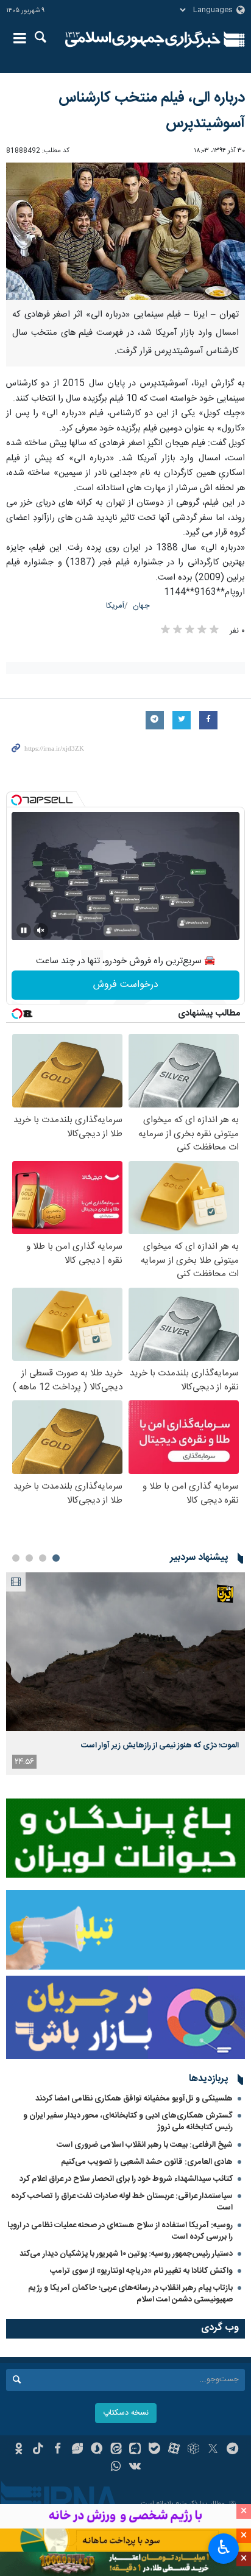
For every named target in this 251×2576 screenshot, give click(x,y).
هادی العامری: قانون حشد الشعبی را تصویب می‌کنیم (147, 2162)
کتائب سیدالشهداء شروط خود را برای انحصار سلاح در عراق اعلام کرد (126, 2179)
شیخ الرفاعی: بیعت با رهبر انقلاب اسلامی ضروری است (145, 2145)
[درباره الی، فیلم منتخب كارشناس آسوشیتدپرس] (125, 232)
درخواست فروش (126, 985)
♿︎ (224, 2547)
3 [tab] (29, 1558)
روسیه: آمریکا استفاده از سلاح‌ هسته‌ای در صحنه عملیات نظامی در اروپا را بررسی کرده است (120, 2231)
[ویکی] (136, 2468)
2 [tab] (43, 1558)
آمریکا (115, 606)
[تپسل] (16, 800)
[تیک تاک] (38, 2450)
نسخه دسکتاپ (126, 2413)
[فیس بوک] (58, 2450)
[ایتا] (116, 2450)
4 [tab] (16, 1558)
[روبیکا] (193, 2450)
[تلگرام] (232, 2450)
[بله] (154, 2450)
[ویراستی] (77, 2450)
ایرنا (143, 40)
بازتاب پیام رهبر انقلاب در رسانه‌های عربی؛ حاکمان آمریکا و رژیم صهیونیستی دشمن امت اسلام (130, 2294)
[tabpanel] (125, 1673)
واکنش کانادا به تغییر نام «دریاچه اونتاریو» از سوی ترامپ (141, 2271)
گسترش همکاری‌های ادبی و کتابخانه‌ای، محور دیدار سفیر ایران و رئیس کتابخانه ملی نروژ (128, 2122)
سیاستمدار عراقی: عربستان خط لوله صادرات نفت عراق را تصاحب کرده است (122, 2202)
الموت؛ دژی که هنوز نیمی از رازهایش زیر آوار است (160, 1746)
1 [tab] (56, 1558)
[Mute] (41, 930)
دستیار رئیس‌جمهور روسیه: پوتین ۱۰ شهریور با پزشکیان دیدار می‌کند (126, 2254)
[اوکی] (19, 2450)
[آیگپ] (136, 2450)
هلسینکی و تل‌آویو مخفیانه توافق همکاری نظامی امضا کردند (134, 2099)
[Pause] (24, 930)
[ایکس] (213, 2450)
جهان (141, 606)
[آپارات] (174, 2450)
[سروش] (97, 2450)
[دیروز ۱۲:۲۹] (125, 1651)
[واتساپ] (116, 2468)
